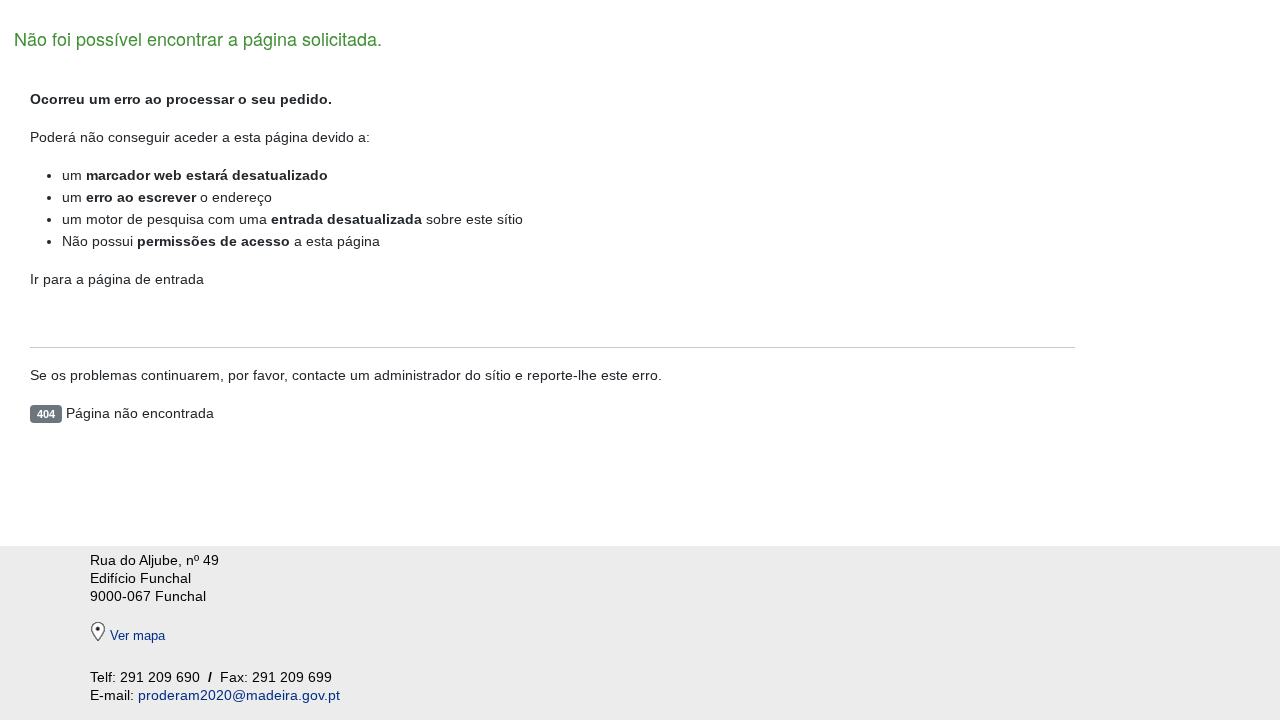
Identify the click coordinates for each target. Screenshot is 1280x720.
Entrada (88, 318)
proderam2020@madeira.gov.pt (239, 695)
